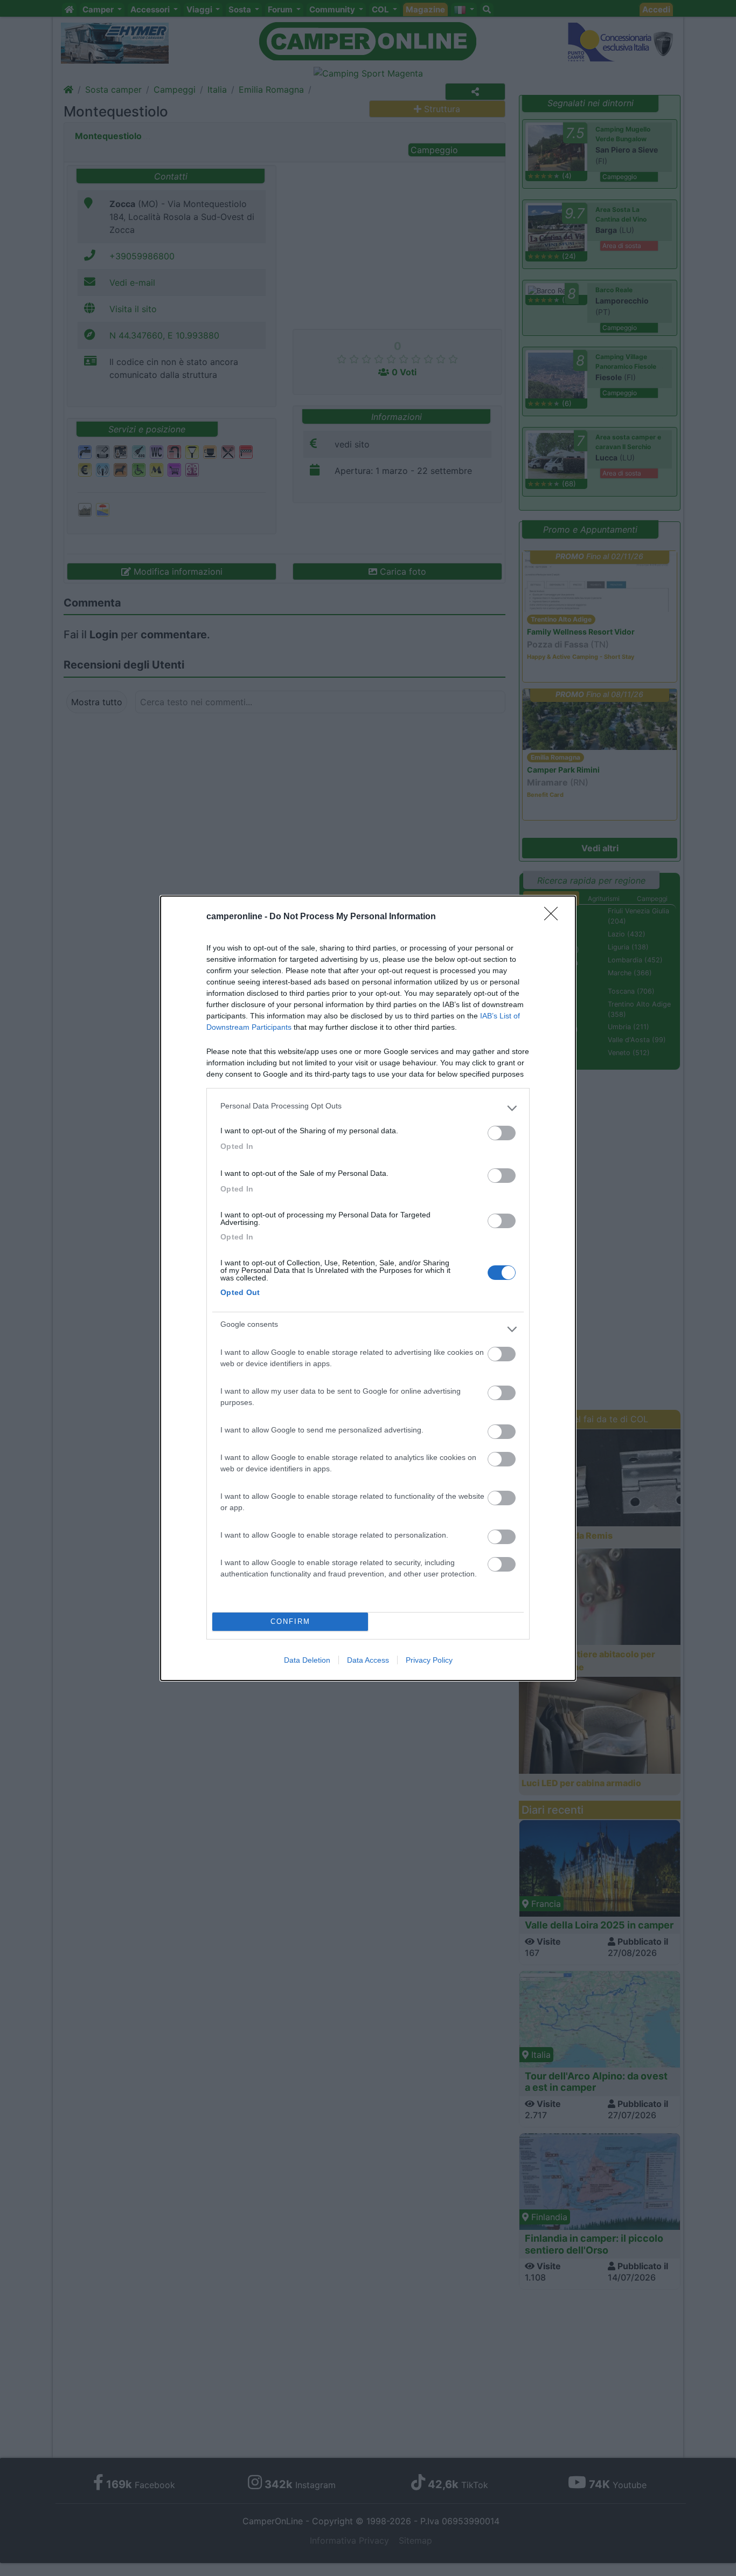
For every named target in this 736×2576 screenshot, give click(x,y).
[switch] (502, 1133)
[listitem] (368, 1108)
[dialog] (368, 1288)
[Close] (554, 917)
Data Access (368, 1660)
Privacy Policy (429, 1660)
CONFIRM (290, 1621)
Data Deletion (307, 1660)
